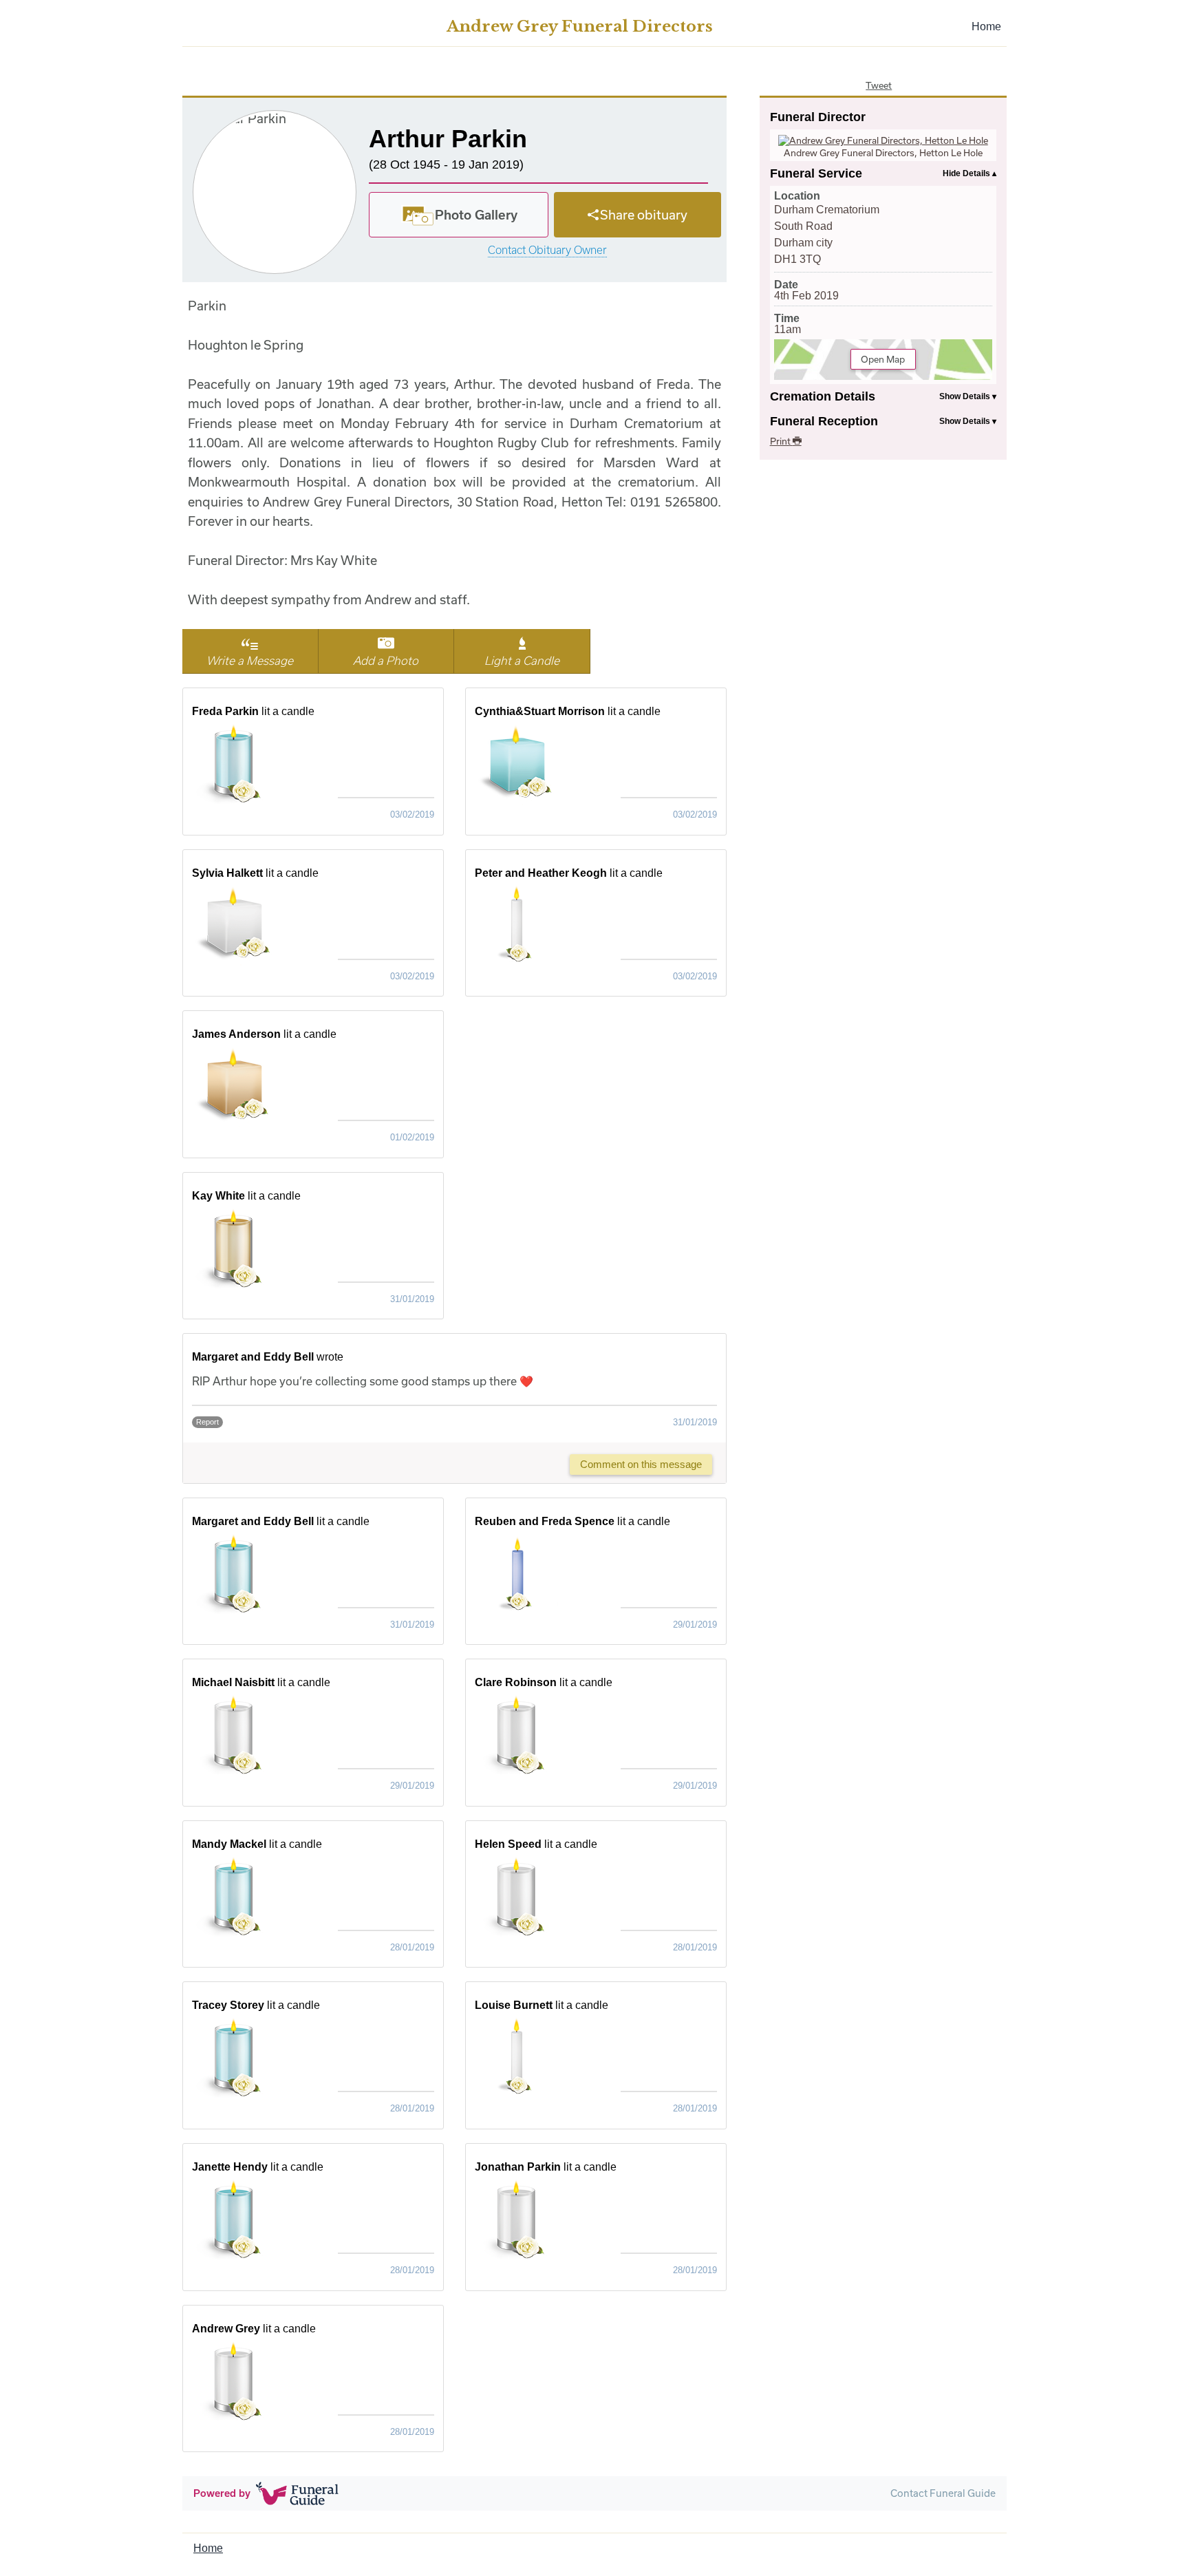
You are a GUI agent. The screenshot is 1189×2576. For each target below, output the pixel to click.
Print (781, 441)
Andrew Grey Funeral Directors (580, 26)
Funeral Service (816, 173)
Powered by (222, 2493)
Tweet (879, 85)
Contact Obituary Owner (547, 250)
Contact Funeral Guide (943, 2493)
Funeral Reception (824, 421)
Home (986, 26)
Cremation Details (823, 396)
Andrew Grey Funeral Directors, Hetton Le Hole (883, 153)
